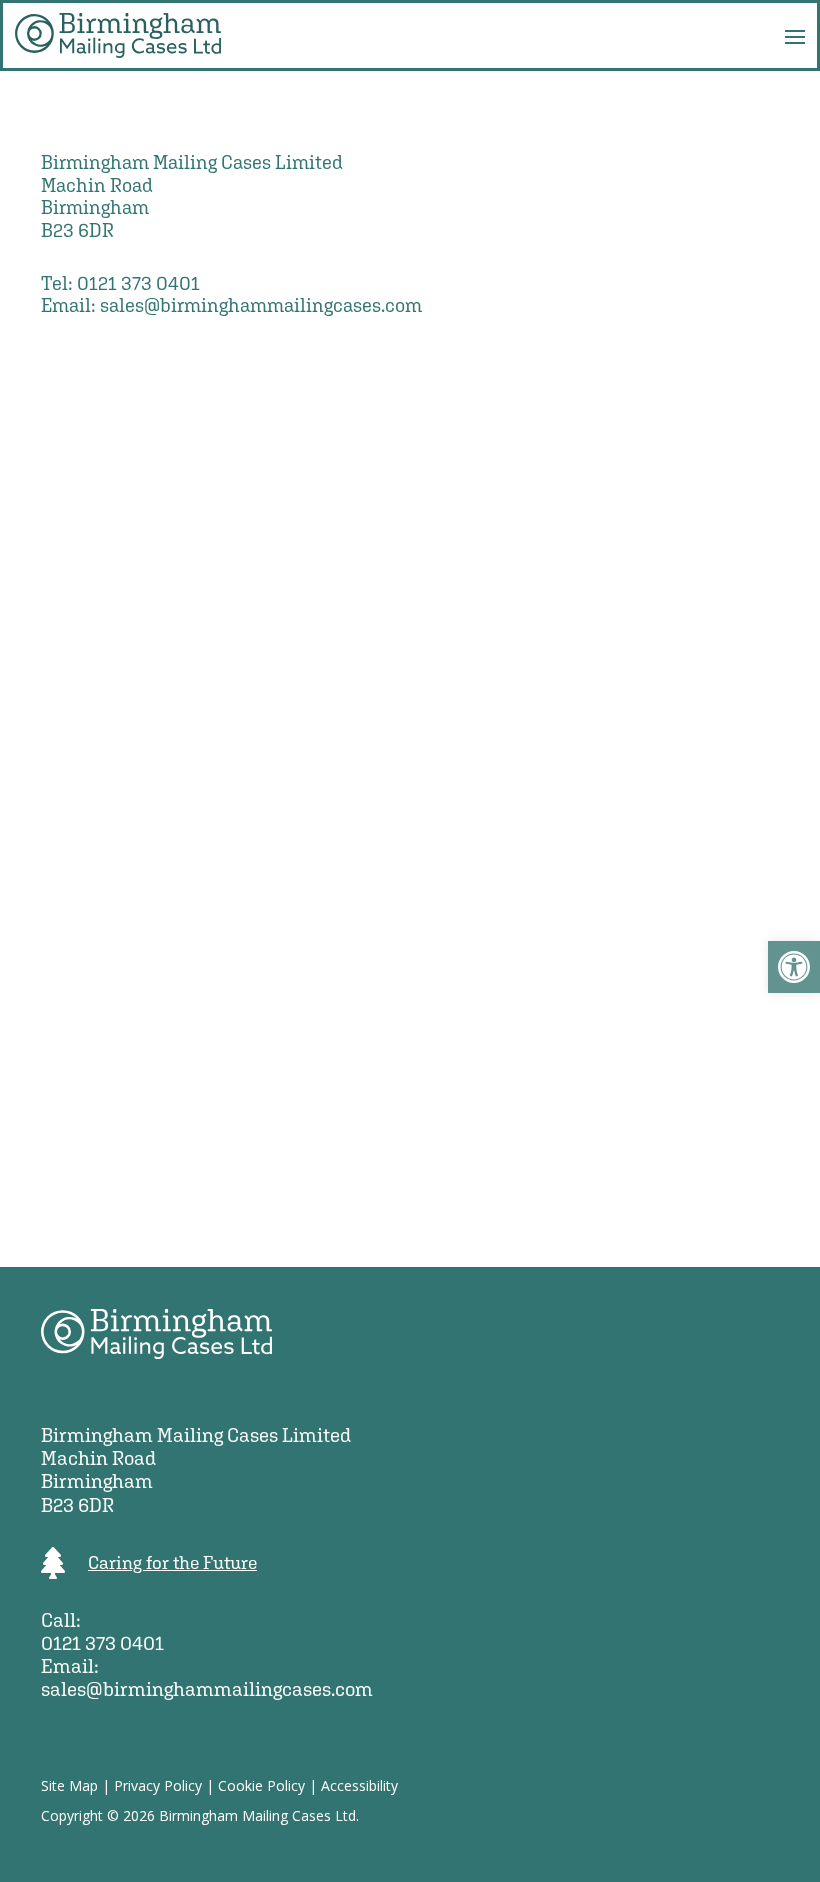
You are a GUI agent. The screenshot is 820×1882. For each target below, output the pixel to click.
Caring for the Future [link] (172, 1562)
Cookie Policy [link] (261, 1785)
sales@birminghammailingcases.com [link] (261, 305)
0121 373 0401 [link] (138, 283)
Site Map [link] (69, 1785)
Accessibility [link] (359, 1785)
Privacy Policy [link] (158, 1785)
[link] (794, 967)
